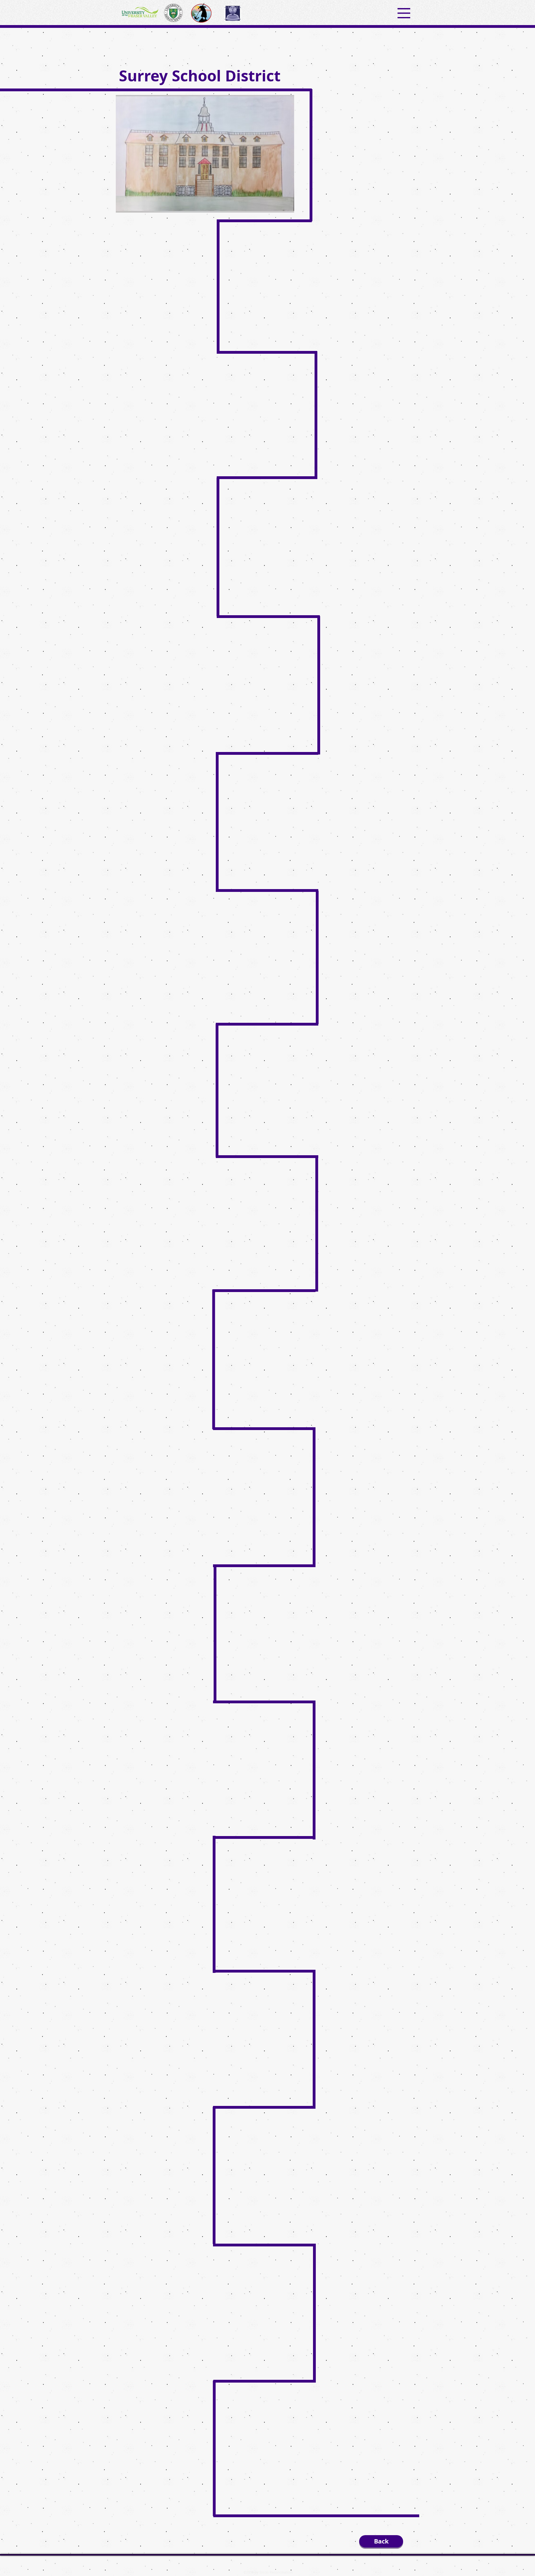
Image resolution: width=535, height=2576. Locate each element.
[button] (404, 13)
